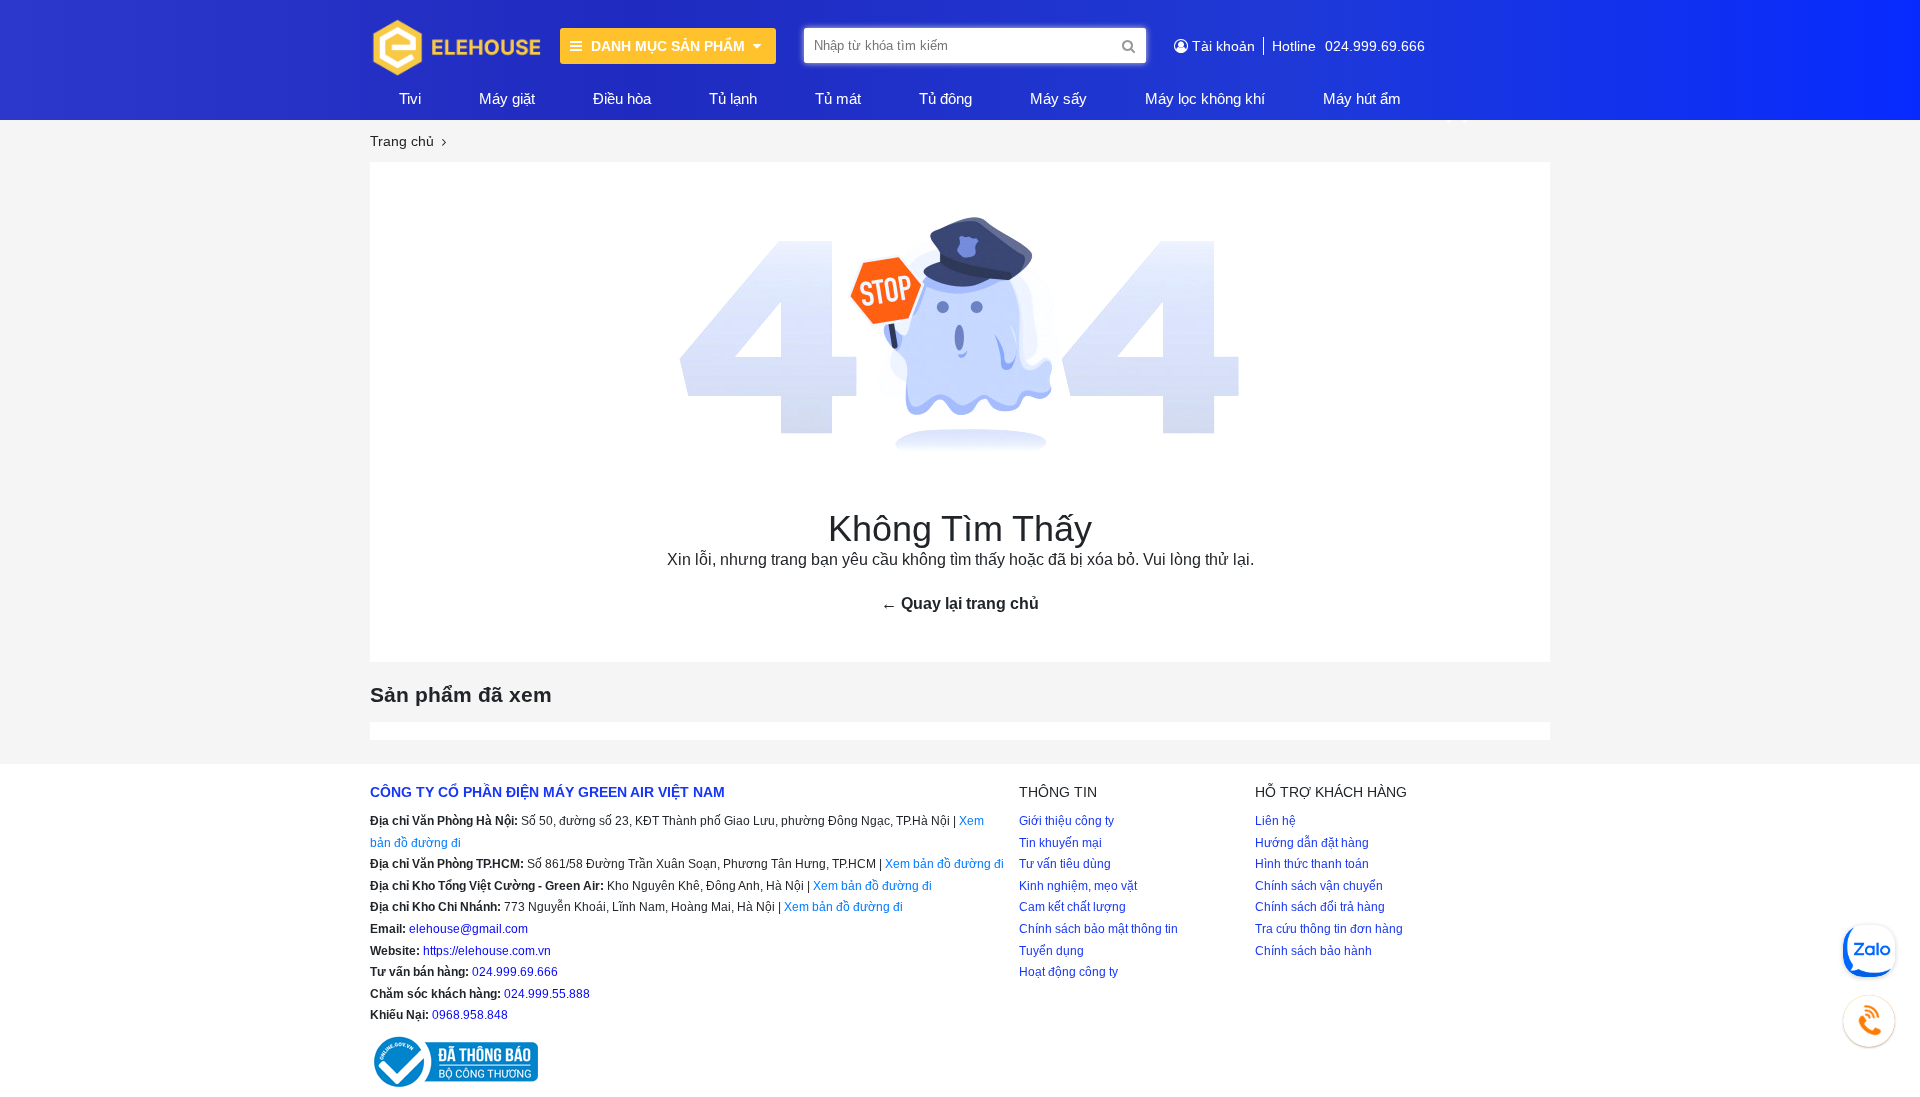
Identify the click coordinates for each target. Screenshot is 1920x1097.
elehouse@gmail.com (468, 929)
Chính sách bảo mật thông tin (1098, 929)
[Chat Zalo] (1869, 951)
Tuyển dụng (1051, 951)
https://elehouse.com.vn (487, 951)
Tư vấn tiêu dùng (1065, 864)
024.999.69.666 (1375, 46)
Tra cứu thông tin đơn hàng (1329, 929)
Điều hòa (622, 98)
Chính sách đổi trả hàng (1320, 907)
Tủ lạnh (733, 98)
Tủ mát (838, 98)
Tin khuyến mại (1060, 843)
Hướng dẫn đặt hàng (1312, 843)
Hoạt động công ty (1068, 972)
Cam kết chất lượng (1072, 907)
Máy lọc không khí (1205, 98)
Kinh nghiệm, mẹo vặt (1078, 886)
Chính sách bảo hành (1313, 951)
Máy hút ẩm (1362, 98)
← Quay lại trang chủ (960, 603)
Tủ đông (945, 98)
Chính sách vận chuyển (1319, 886)
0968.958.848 (470, 1015)
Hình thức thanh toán (1312, 864)
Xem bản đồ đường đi (944, 864)
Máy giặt (507, 98)
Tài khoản (1223, 46)
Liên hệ (1275, 821)
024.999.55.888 (547, 994)
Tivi (410, 98)
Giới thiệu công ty (1066, 821)
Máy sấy (1058, 98)
